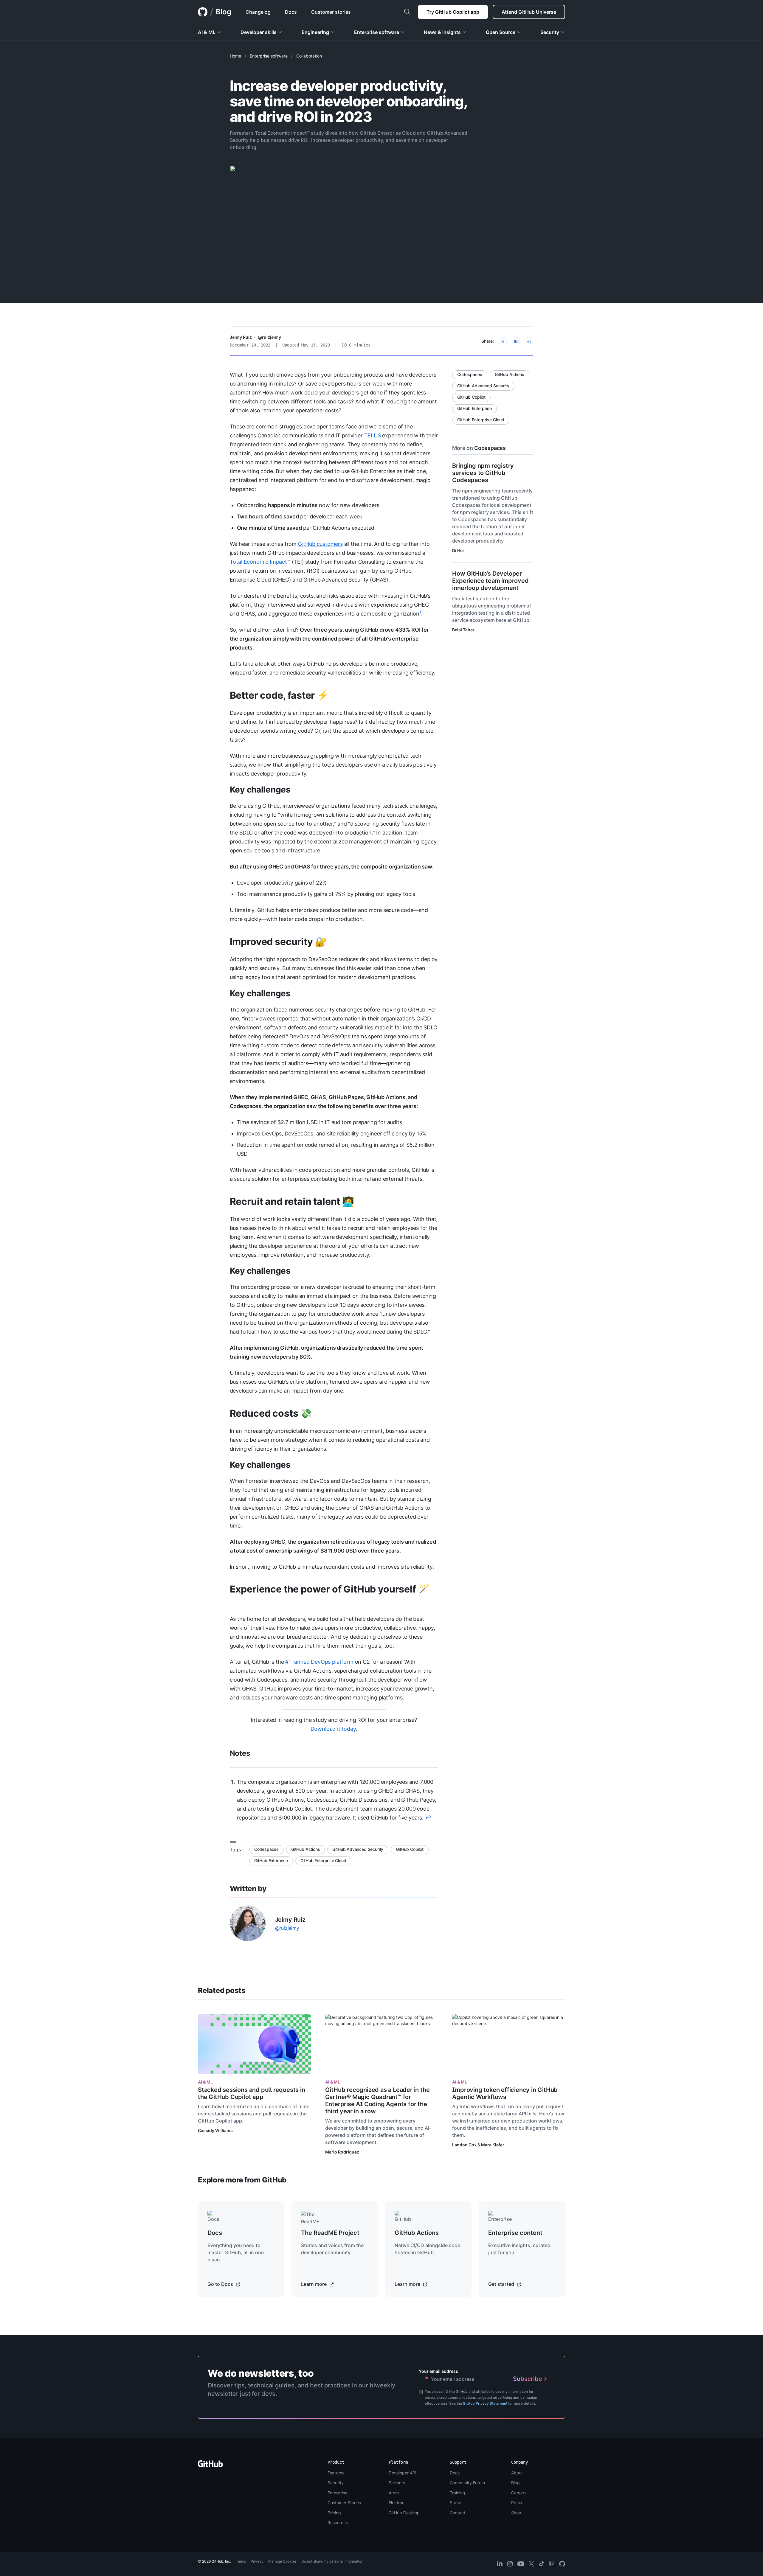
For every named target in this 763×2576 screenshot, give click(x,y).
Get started (502, 2284)
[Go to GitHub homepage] (210, 2466)
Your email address (438, 2371)
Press (517, 2503)
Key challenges (260, 790)
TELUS (373, 435)
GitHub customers (320, 544)
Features (336, 2473)
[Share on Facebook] (516, 341)
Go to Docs (221, 2284)
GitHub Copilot (410, 1849)
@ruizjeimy (269, 337)
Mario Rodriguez (342, 2152)
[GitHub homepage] (203, 12)
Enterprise (337, 2493)
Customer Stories (344, 2503)
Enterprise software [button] (377, 32)
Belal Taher (463, 630)
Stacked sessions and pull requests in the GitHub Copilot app (252, 2093)
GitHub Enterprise (271, 1860)
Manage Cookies (282, 2561)
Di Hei (458, 550)
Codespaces (266, 1849)
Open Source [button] (501, 32)
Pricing (334, 2513)
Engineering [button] (315, 32)
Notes (240, 1753)
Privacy (257, 2561)
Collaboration (309, 56)
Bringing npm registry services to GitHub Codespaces (483, 473)
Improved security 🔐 (278, 942)
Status (456, 2503)
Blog (224, 12)
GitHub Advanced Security (358, 1849)
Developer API (403, 2473)
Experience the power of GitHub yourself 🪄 (330, 1589)
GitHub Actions (305, 1849)
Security (336, 2483)
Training (458, 2493)
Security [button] (550, 32)
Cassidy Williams (215, 2130)
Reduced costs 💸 (271, 1413)
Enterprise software (269, 56)
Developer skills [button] (259, 32)
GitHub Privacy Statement (485, 2403)
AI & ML (205, 2082)
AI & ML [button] (207, 32)
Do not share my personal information (332, 2561)
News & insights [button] (442, 32)
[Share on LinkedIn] (529, 341)
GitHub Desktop (404, 2513)
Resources (338, 2523)
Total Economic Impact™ (260, 562)
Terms (241, 2561)
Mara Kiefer (493, 2145)
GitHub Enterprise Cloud (323, 1860)
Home (235, 56)
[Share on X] (503, 341)
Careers (519, 2493)
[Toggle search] (407, 12)
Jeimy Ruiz (241, 337)
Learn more (314, 2284)
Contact (458, 2513)
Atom (394, 2493)
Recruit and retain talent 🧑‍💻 (292, 1201)
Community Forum (467, 2483)
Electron (397, 2503)
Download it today (333, 1729)
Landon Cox (464, 2145)
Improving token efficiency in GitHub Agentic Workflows (505, 2093)
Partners (397, 2483)
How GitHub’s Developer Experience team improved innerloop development (490, 581)
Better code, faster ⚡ (279, 695)
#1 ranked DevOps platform (319, 1662)
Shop (516, 2513)
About (517, 2473)
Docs (455, 2473)
